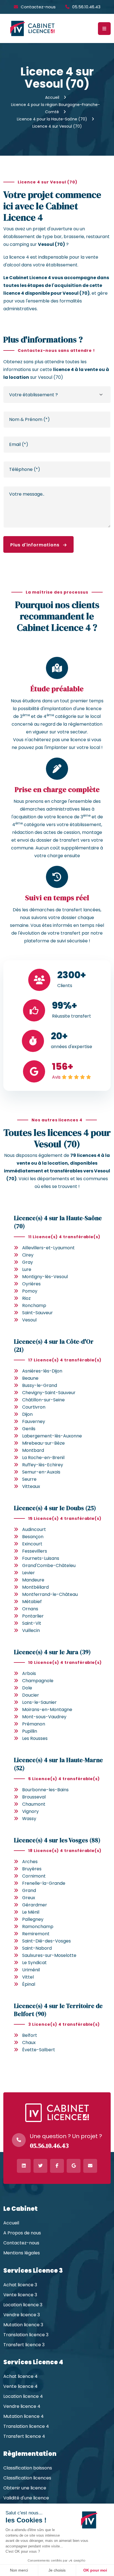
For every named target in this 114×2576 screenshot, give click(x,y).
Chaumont (34, 1804)
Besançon (33, 1537)
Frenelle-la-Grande (44, 1883)
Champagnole (38, 1681)
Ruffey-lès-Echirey (43, 1465)
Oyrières (31, 1284)
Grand (29, 1890)
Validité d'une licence (26, 2498)
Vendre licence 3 (22, 2315)
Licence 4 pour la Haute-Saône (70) (52, 119)
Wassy (29, 1819)
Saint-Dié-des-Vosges (46, 1941)
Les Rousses (35, 1738)
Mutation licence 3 (23, 2325)
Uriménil (31, 1970)
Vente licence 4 (20, 2386)
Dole (27, 1688)
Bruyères (32, 1869)
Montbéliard (35, 1587)
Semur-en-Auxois (41, 1472)
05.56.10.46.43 (86, 7)
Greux (29, 1898)
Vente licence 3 (20, 2295)
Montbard (33, 1450)
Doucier (31, 1695)
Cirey (28, 1255)
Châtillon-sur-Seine (43, 1400)
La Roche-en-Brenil (43, 1458)
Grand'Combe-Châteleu (49, 1565)
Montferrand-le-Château (50, 1594)
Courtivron (34, 1407)
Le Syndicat (34, 1963)
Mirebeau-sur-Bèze (43, 1443)
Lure (27, 1269)
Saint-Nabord (37, 1948)
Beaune (30, 1378)
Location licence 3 (23, 2305)
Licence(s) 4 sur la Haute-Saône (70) (58, 1222)
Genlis (29, 1429)
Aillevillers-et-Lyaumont (48, 1248)
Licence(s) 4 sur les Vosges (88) (57, 1840)
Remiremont (36, 1934)
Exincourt (32, 1544)
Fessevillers (35, 1551)
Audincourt (34, 1529)
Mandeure (33, 1580)
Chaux (29, 2043)
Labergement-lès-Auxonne (52, 1436)
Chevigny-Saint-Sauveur (49, 1393)
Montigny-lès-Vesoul (45, 1277)
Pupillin (30, 1731)
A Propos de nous (22, 2233)
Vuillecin (31, 1630)
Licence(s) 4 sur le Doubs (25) (55, 1508)
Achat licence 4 (20, 2376)
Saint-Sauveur (37, 1313)
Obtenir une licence (25, 2488)
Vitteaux (31, 1486)
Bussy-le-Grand (40, 1385)
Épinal (29, 1984)
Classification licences (27, 2478)
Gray (28, 1262)
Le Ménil (31, 1912)
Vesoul (29, 1320)
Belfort (30, 2035)
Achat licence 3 (20, 2285)
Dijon (27, 1414)
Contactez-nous (38, 7)
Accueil (52, 97)
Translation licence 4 (26, 2426)
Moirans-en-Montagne (47, 1710)
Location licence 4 (23, 2396)
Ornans (30, 1609)
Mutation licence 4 (24, 2416)
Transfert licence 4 (24, 2436)
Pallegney (33, 1919)
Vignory (30, 1811)
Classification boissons (28, 2468)
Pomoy (30, 1291)
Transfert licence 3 (24, 2345)
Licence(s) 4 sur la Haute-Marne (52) (58, 1764)
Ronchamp (34, 1305)
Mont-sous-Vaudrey (44, 1717)
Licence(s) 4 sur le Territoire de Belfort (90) (58, 2010)
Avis (56, 1077)
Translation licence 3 (26, 2335)
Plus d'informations (36, 545)
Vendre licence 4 (22, 2406)
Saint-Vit (32, 1623)
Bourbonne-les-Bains (45, 1790)
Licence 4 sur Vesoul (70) (57, 126)
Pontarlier (33, 1616)
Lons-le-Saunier (39, 1702)
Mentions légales (22, 2253)
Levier (28, 1573)
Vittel (28, 1977)
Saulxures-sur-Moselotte (49, 1955)
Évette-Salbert (39, 2050)
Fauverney (34, 1421)
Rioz (26, 1298)
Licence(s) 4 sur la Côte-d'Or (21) (54, 1345)
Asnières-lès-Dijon (42, 1371)
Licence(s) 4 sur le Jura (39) (52, 1652)
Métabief (32, 1602)
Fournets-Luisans (41, 1558)
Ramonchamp (38, 1927)
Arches (30, 1862)
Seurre (29, 1479)
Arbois (29, 1673)
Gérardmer (35, 1905)
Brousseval (34, 1797)
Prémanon (34, 1724)
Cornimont (34, 1876)
